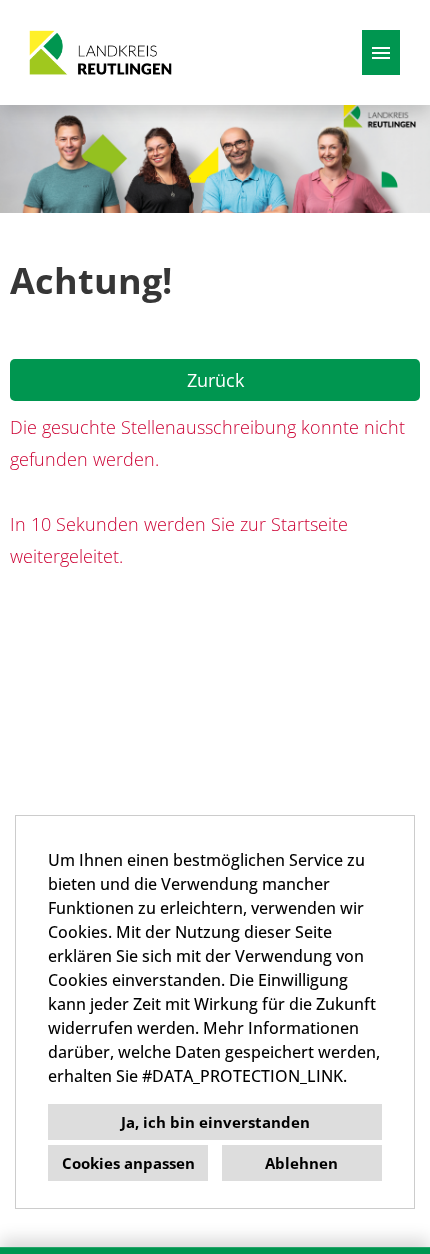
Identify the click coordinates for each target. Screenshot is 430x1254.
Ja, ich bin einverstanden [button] (215, 1122)
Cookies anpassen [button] (128, 1163)
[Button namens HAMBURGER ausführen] (381, 52)
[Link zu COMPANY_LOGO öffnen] (100, 52)
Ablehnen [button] (301, 1163)
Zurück (215, 380)
